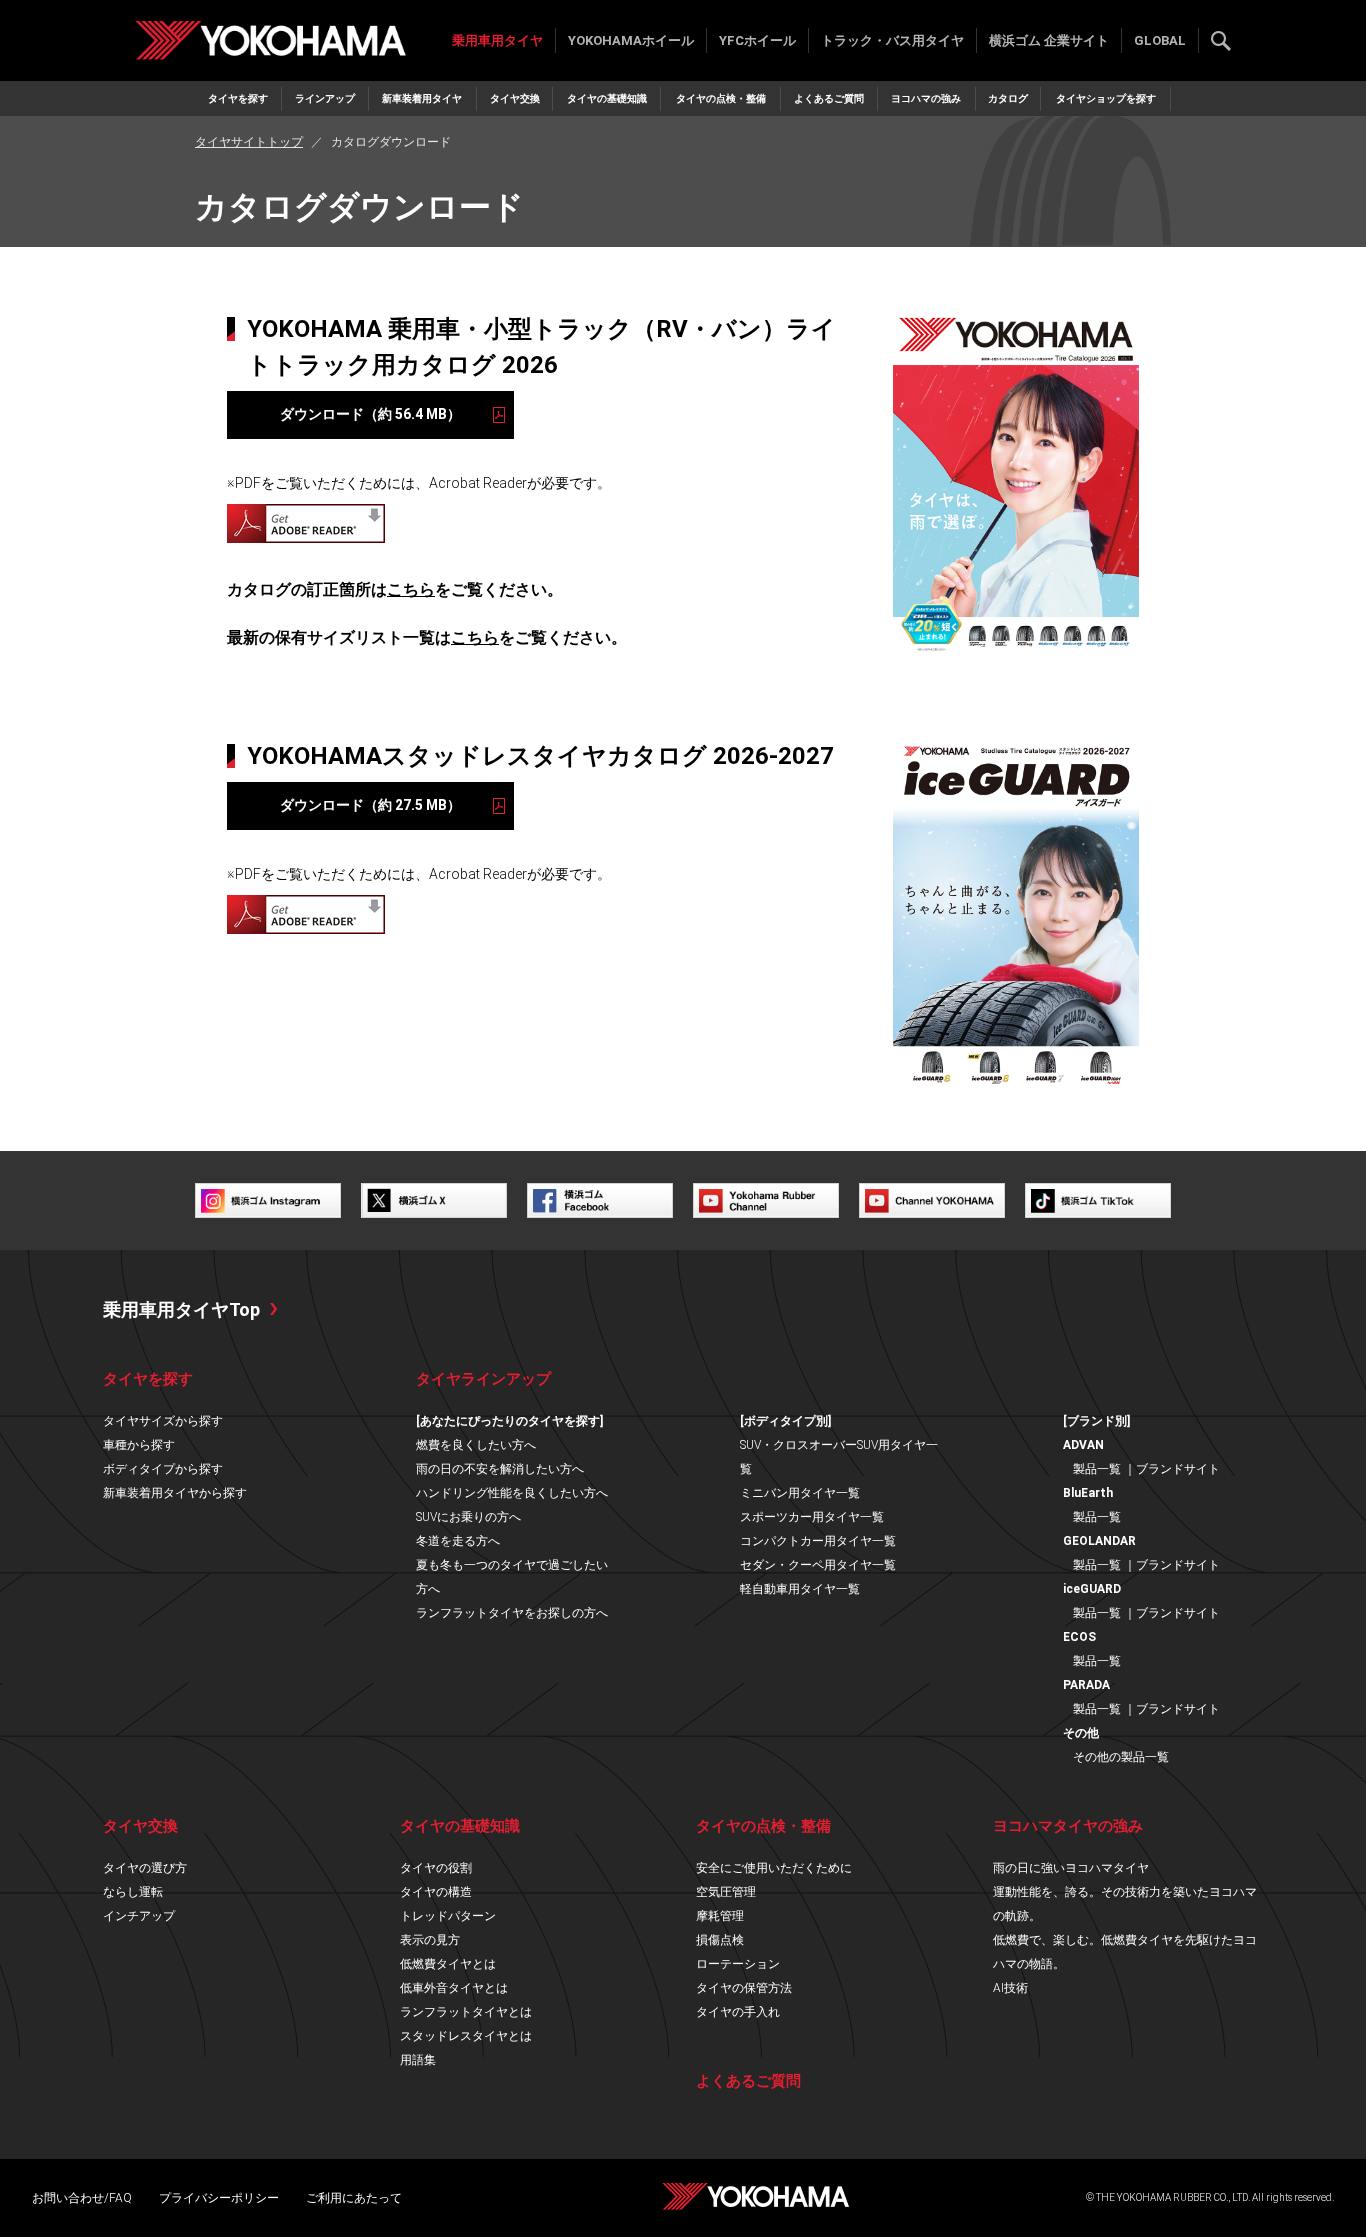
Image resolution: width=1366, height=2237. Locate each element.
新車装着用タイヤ (422, 98)
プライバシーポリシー (219, 2198)
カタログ (1008, 98)
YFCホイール (757, 40)
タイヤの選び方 (145, 1868)
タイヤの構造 (436, 1892)
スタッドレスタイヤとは (466, 2036)
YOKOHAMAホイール (631, 40)
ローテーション (738, 1964)
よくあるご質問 (829, 98)
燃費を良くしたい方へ (476, 1445)
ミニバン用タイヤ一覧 (800, 1493)
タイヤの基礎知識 (607, 98)
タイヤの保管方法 (744, 1988)
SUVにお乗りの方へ (468, 1517)
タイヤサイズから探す (163, 1421)
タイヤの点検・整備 (721, 98)
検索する (1221, 41)
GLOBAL (1160, 40)
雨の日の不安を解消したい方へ (500, 1469)
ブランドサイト (1178, 1469)
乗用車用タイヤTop (181, 1309)
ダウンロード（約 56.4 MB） (370, 414)
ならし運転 (133, 1892)
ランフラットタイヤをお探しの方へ (512, 1613)
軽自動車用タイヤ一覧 (800, 1589)
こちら (411, 589)
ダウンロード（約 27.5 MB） (370, 805)
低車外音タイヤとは (454, 1988)
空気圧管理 (726, 1892)
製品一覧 (1097, 1469)
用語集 (418, 2060)
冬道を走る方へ (458, 1541)
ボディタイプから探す (163, 1469)
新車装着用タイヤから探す (175, 1493)
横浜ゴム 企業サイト (1049, 40)
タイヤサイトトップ (249, 142)
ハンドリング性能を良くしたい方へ (512, 1493)
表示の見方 (430, 1940)
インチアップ (139, 1916)
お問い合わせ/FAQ (82, 2198)
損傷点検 (720, 1940)
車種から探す (139, 1445)
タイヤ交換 (515, 98)
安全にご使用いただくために (774, 1868)
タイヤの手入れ (738, 2012)
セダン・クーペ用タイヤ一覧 (818, 1565)
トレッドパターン (448, 1916)
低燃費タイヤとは (448, 1964)
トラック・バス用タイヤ (892, 40)
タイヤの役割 (436, 1868)
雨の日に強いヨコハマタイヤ (1071, 1868)
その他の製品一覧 (1121, 1757)
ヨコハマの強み (926, 98)
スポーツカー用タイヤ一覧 (812, 1517)
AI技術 (1010, 1988)
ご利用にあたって (354, 2198)
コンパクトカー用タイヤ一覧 (818, 1541)
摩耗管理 (720, 1916)
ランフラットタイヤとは (466, 2012)
